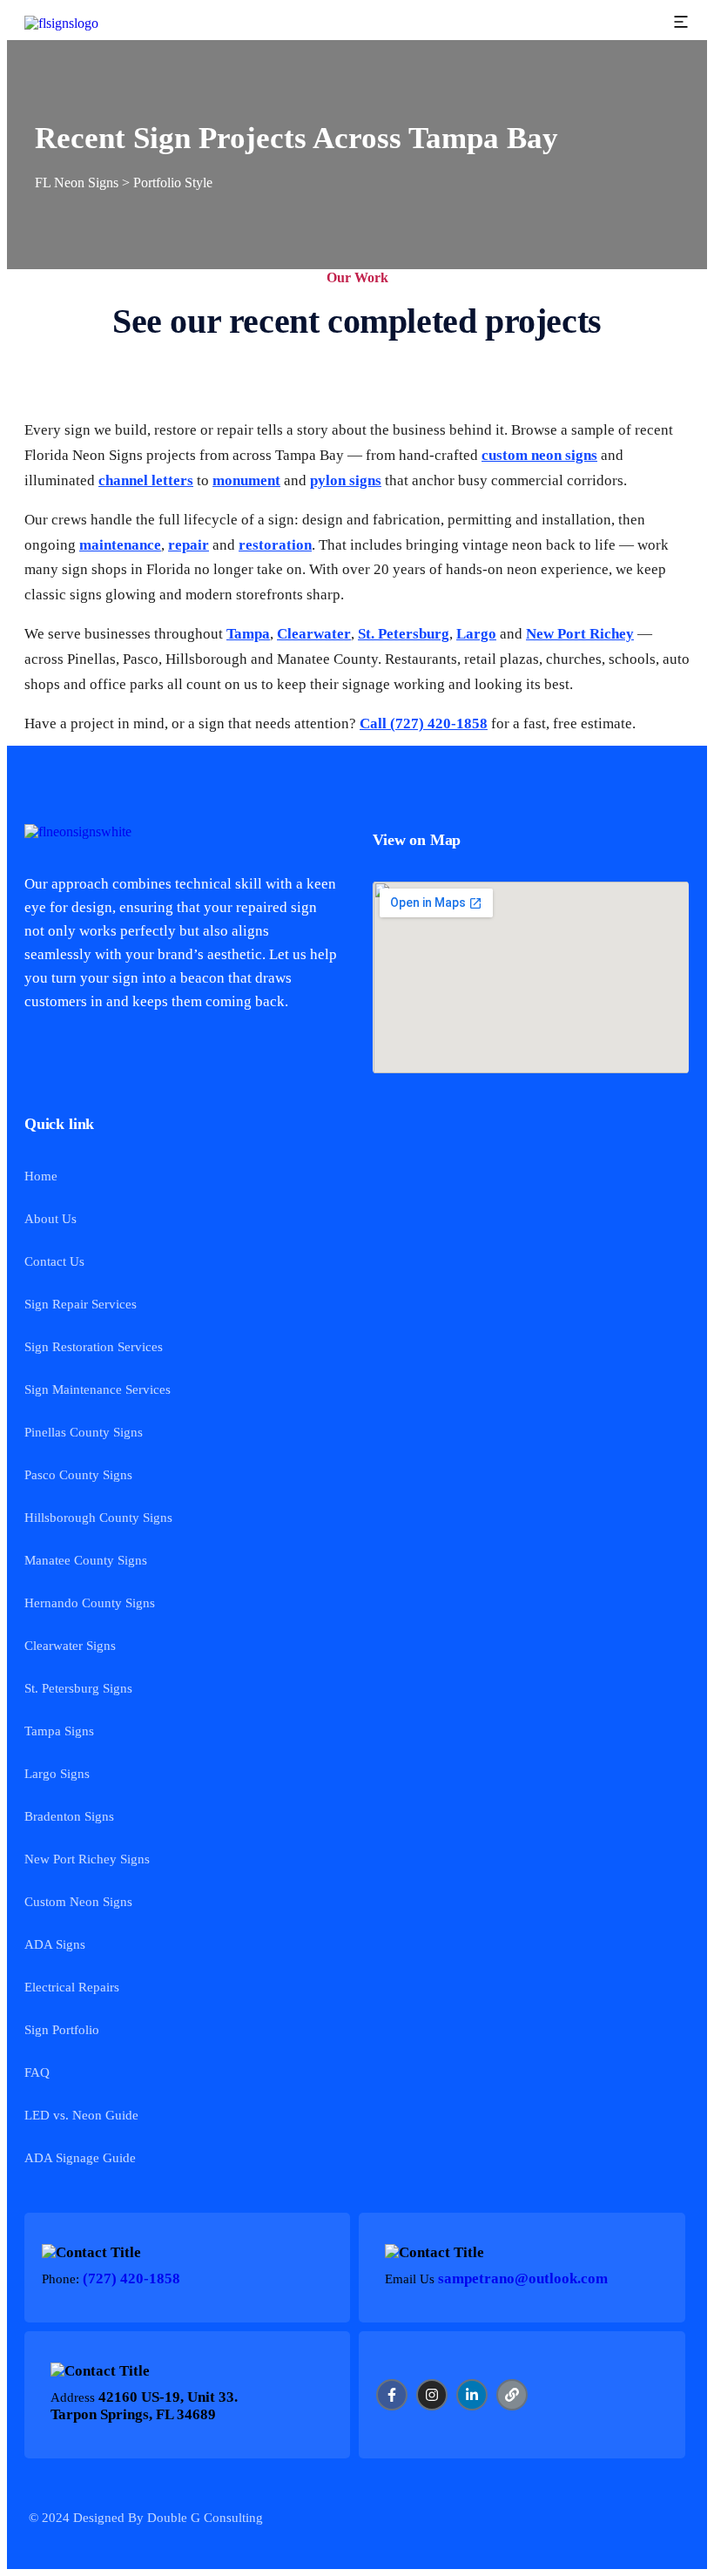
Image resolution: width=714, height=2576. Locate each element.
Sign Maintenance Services (98, 1389)
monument (246, 480)
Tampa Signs (59, 1731)
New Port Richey (580, 634)
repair (189, 545)
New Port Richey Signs (87, 1859)
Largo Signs (57, 1774)
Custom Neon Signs (78, 1902)
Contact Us (54, 1261)
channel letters (146, 480)
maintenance (120, 545)
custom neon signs (539, 455)
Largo (476, 634)
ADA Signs (55, 1944)
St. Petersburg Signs (78, 1688)
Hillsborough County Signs (98, 1518)
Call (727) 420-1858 (424, 723)
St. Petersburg (404, 634)
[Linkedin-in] (472, 2395)
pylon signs (346, 480)
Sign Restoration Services (94, 1347)
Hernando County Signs (90, 1603)
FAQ (37, 2072)
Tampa (248, 634)
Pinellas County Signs (84, 1432)
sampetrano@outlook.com (523, 2279)
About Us (51, 1219)
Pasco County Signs (78, 1475)
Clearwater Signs (70, 1646)
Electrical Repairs (72, 1987)
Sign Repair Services (81, 1304)
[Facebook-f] (392, 2395)
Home (41, 1176)
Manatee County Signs (86, 1560)
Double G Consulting (205, 2518)
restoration (275, 545)
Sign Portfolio (62, 2030)
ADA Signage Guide (80, 2158)
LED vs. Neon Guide (81, 2115)
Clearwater (314, 634)
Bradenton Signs (69, 1816)
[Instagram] (432, 2395)
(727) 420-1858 (131, 2279)
